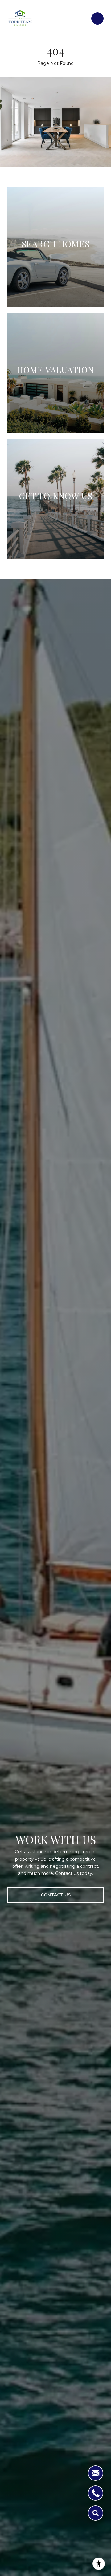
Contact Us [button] (56, 1895)
